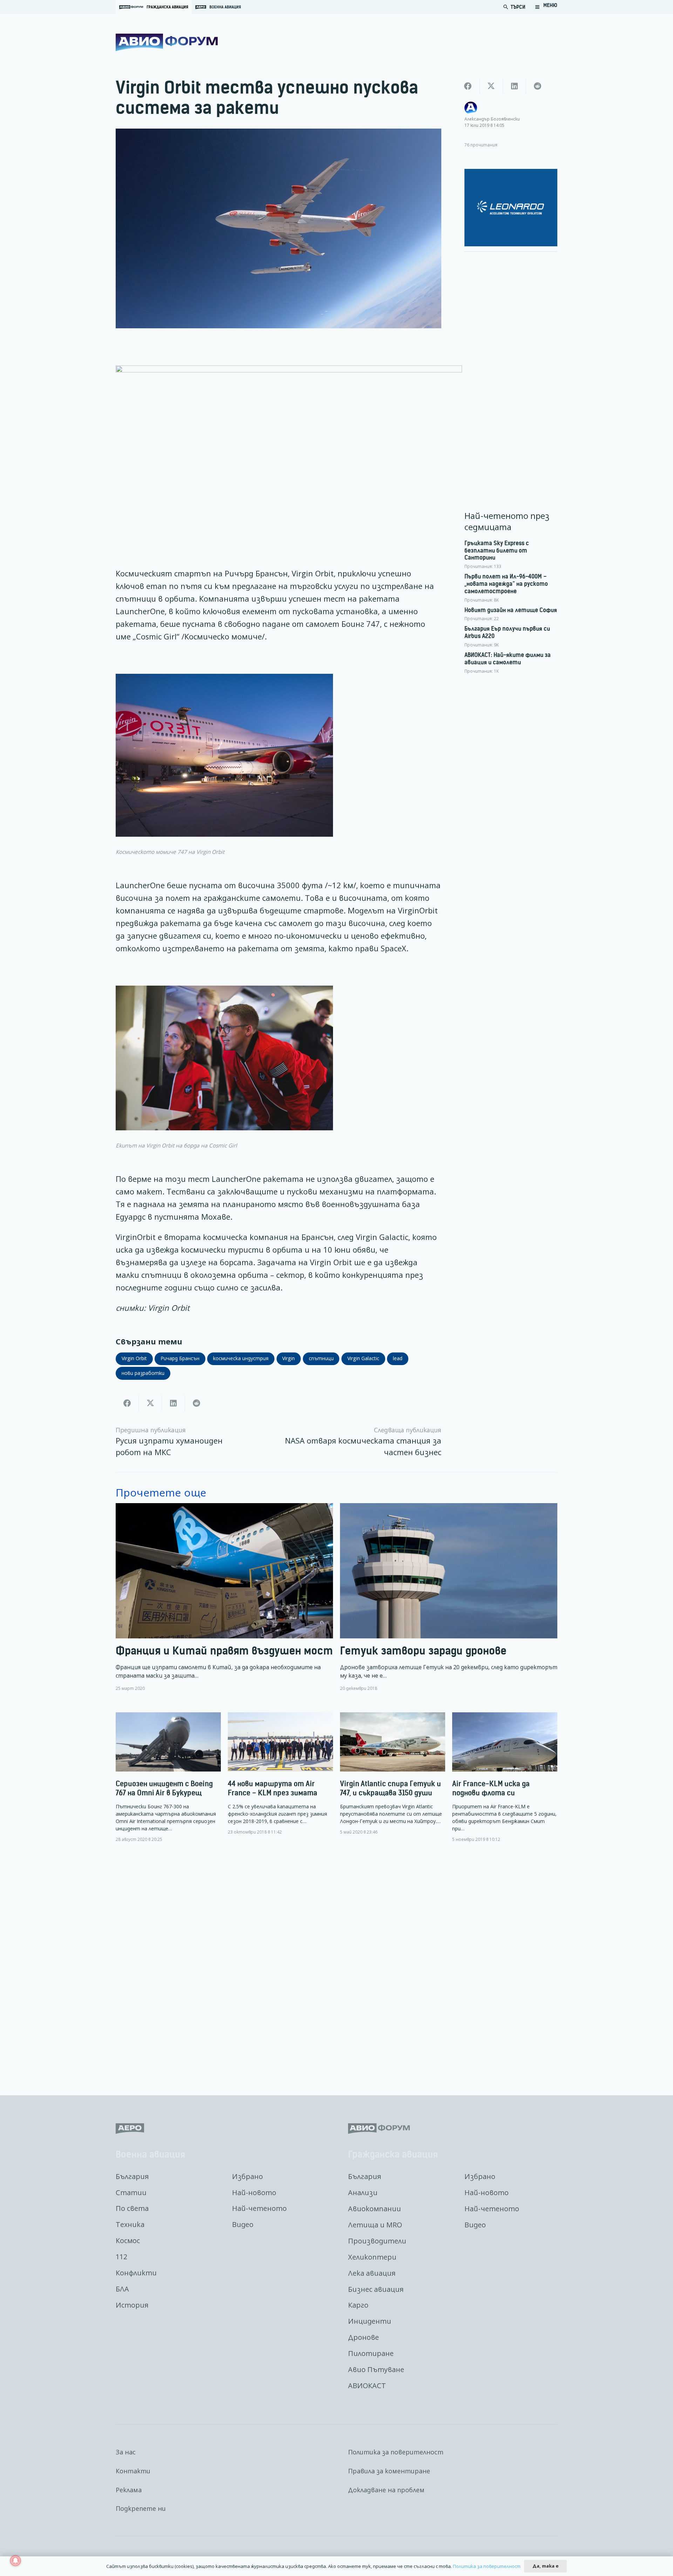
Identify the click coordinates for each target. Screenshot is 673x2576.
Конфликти (136, 2273)
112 (121, 2257)
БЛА (122, 2289)
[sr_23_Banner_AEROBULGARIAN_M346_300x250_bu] (511, 208)
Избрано (247, 2176)
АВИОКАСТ (367, 2386)
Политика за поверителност (396, 2452)
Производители (377, 2241)
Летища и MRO (375, 2225)
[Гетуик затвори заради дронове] (449, 1597)
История (132, 2305)
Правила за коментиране (389, 2471)
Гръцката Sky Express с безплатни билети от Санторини (497, 550)
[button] (546, 7)
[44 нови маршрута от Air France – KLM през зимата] (280, 1774)
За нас (126, 2452)
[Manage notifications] (15, 2561)
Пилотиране (371, 2353)
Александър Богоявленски (492, 119)
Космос (128, 2241)
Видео (243, 2224)
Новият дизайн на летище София (511, 610)
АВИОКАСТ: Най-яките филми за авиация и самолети (508, 659)
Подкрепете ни (141, 2508)
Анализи (363, 2193)
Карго (358, 2305)
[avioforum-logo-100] (167, 42)
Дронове (363, 2337)
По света (132, 2208)
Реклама (129, 2490)
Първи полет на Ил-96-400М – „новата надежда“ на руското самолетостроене (506, 584)
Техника (130, 2224)
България (132, 2176)
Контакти (133, 2471)
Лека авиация (372, 2273)
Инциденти (370, 2321)
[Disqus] (336, 1964)
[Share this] (127, 1403)
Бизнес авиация (376, 2289)
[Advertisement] (511, 363)
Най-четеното (259, 2208)
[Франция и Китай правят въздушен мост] (224, 1597)
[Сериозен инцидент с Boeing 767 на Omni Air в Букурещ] (168, 1777)
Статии (131, 2193)
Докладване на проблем (386, 2490)
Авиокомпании (375, 2209)
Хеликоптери (372, 2257)
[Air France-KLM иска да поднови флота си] (505, 1777)
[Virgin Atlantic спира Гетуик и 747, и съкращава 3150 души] (393, 1774)
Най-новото (254, 2193)
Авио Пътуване (376, 2369)
